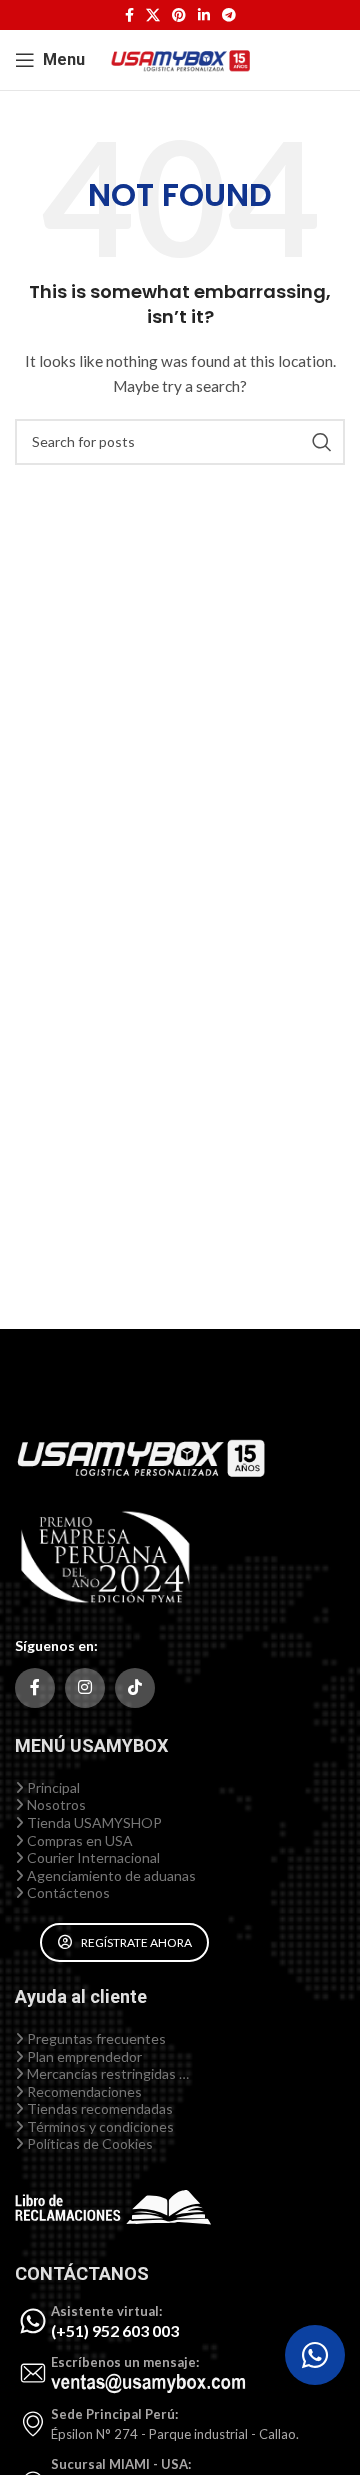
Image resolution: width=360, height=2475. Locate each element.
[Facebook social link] (129, 15)
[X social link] (153, 15)
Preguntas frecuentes (95, 2038)
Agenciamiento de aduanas (110, 1875)
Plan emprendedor (83, 2056)
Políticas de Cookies (88, 2143)
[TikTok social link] (135, 1688)
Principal (52, 1787)
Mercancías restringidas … (106, 2073)
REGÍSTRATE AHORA (136, 1942)
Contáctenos (67, 1892)
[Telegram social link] (229, 15)
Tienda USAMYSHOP (93, 1822)
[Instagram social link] (85, 1688)
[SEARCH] (322, 442)
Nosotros (55, 1804)
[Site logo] (180, 58)
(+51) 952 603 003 (115, 2330)
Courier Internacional (92, 1857)
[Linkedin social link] (204, 15)
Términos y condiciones (99, 2126)
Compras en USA (78, 1840)
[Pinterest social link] (179, 15)
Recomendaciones (83, 2091)
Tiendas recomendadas (98, 2108)
